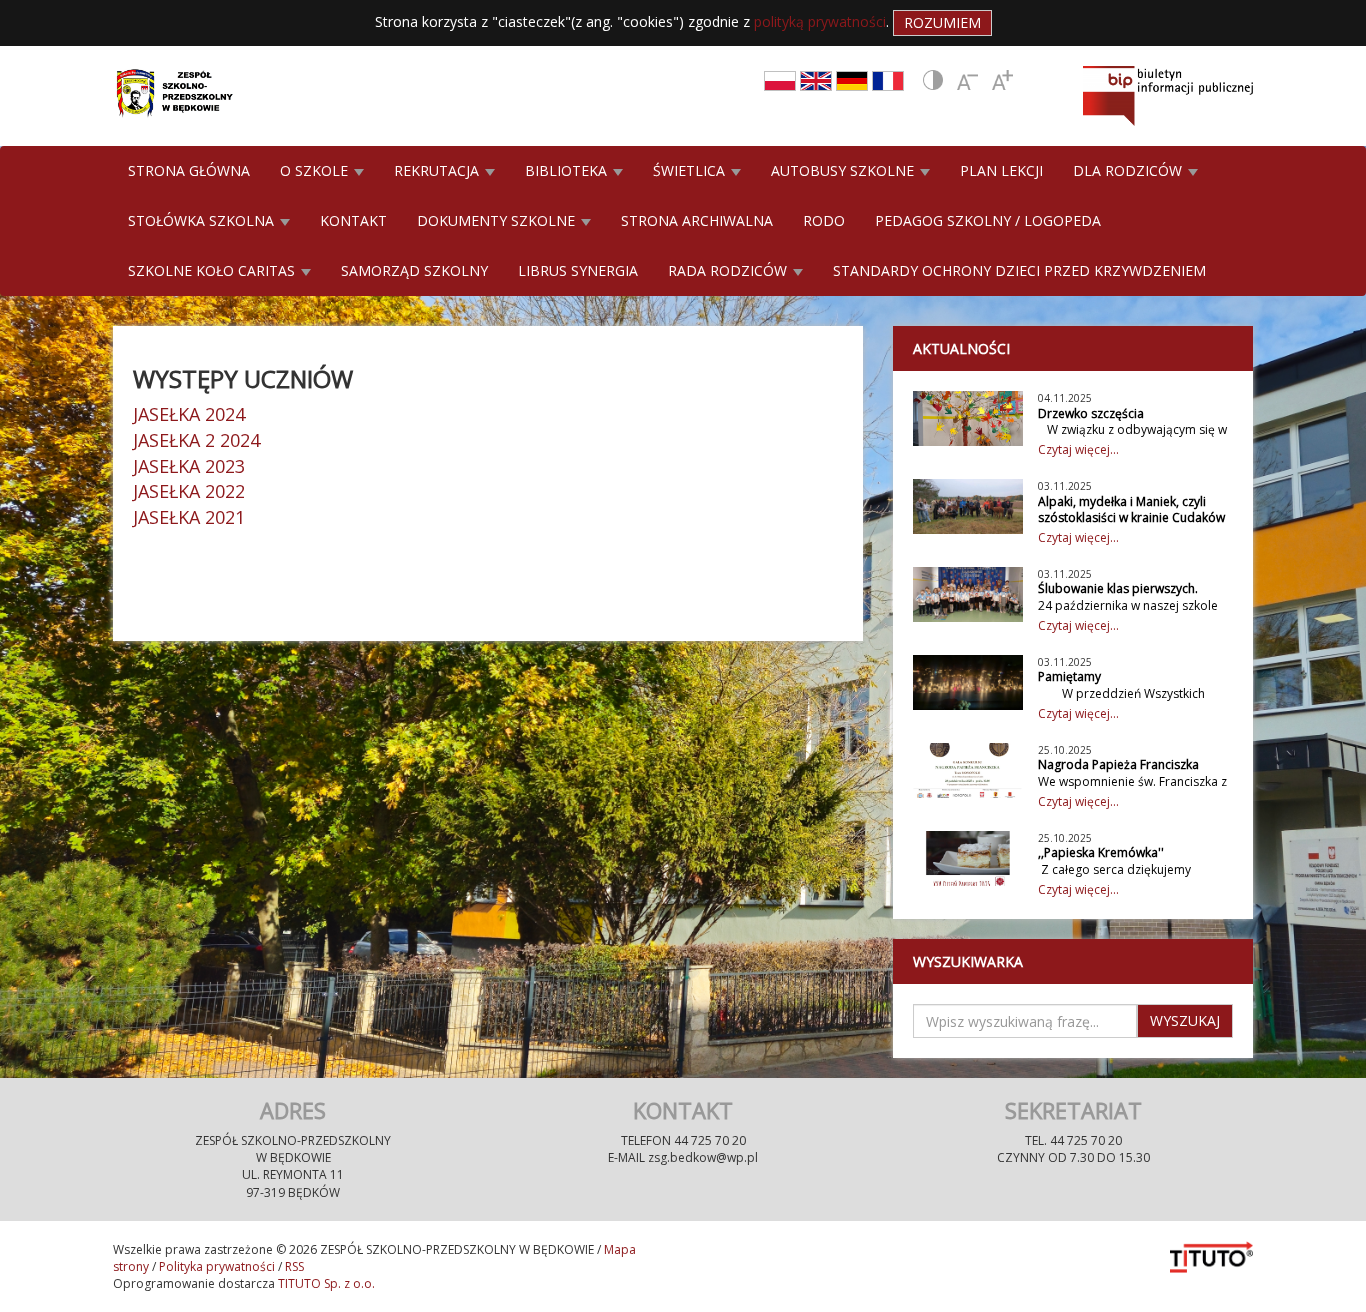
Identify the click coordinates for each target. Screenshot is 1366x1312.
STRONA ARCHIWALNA (697, 220)
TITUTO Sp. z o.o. (325, 1283)
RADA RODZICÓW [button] (729, 270)
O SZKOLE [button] (316, 170)
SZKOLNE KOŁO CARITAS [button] (213, 270)
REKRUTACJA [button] (438, 170)
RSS (294, 1266)
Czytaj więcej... (1078, 449)
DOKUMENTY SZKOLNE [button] (498, 220)
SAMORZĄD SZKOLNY (414, 270)
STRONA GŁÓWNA (189, 170)
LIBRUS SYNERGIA (578, 270)
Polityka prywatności (217, 1266)
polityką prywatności (820, 21)
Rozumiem (942, 22)
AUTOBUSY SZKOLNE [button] (844, 170)
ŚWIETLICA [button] (691, 170)
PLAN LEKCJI (1001, 170)
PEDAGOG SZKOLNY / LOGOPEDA (988, 220)
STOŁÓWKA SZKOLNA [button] (203, 220)
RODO (824, 220)
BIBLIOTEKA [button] (568, 170)
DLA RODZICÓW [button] (1129, 170)
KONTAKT (353, 220)
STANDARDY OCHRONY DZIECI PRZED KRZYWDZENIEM (1019, 270)
